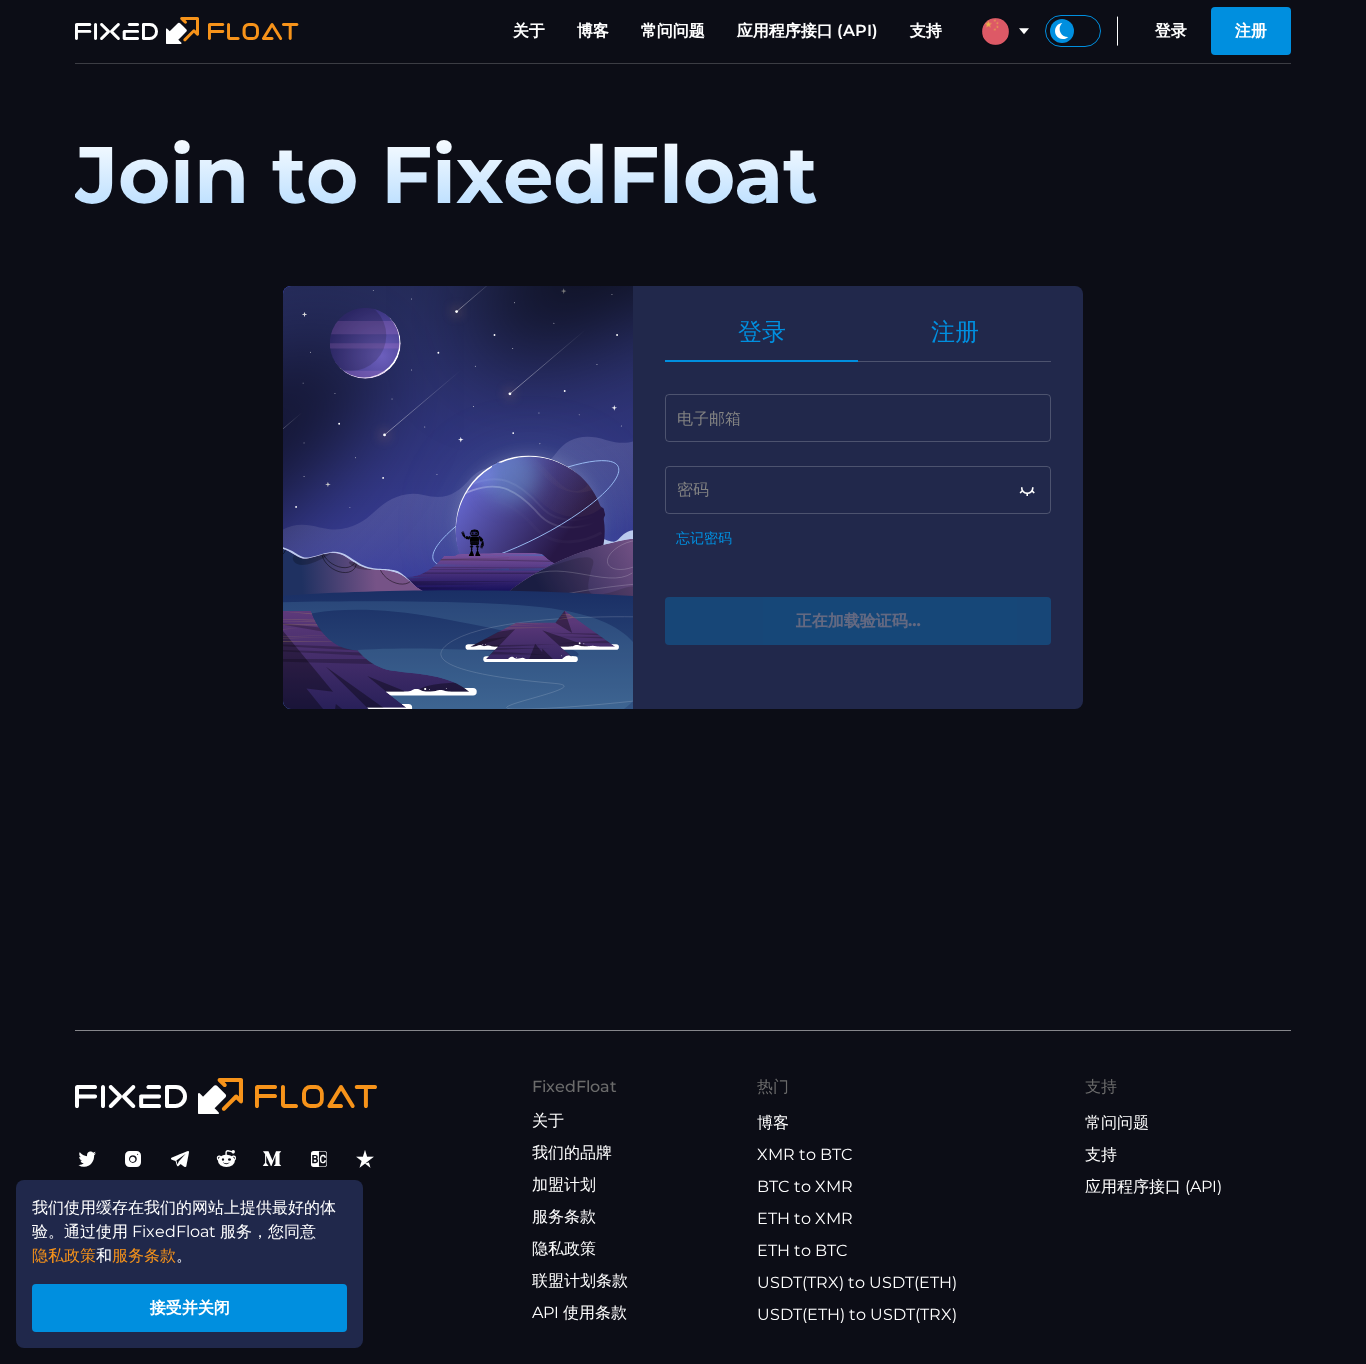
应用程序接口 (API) (807, 30)
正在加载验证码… (858, 620)
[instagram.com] (133, 1159)
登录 (1171, 30)
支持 (926, 30)
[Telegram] (180, 1159)
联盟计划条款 (580, 1280)
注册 (1251, 30)
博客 (593, 30)
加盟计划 (564, 1184)
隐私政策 (564, 1248)
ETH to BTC (802, 1250)
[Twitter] (87, 1159)
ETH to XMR (805, 1218)
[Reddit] (226, 1159)
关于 (529, 30)
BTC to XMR (805, 1186)
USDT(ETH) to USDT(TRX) (857, 1314)
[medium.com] (272, 1159)
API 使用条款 (579, 1312)
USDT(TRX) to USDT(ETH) (857, 1282)
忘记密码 (704, 539)
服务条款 (564, 1216)
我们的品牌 (572, 1152)
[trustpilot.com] (365, 1159)
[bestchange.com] (319, 1159)
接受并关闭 (190, 1307)
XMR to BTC (805, 1154)
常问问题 (673, 30)
